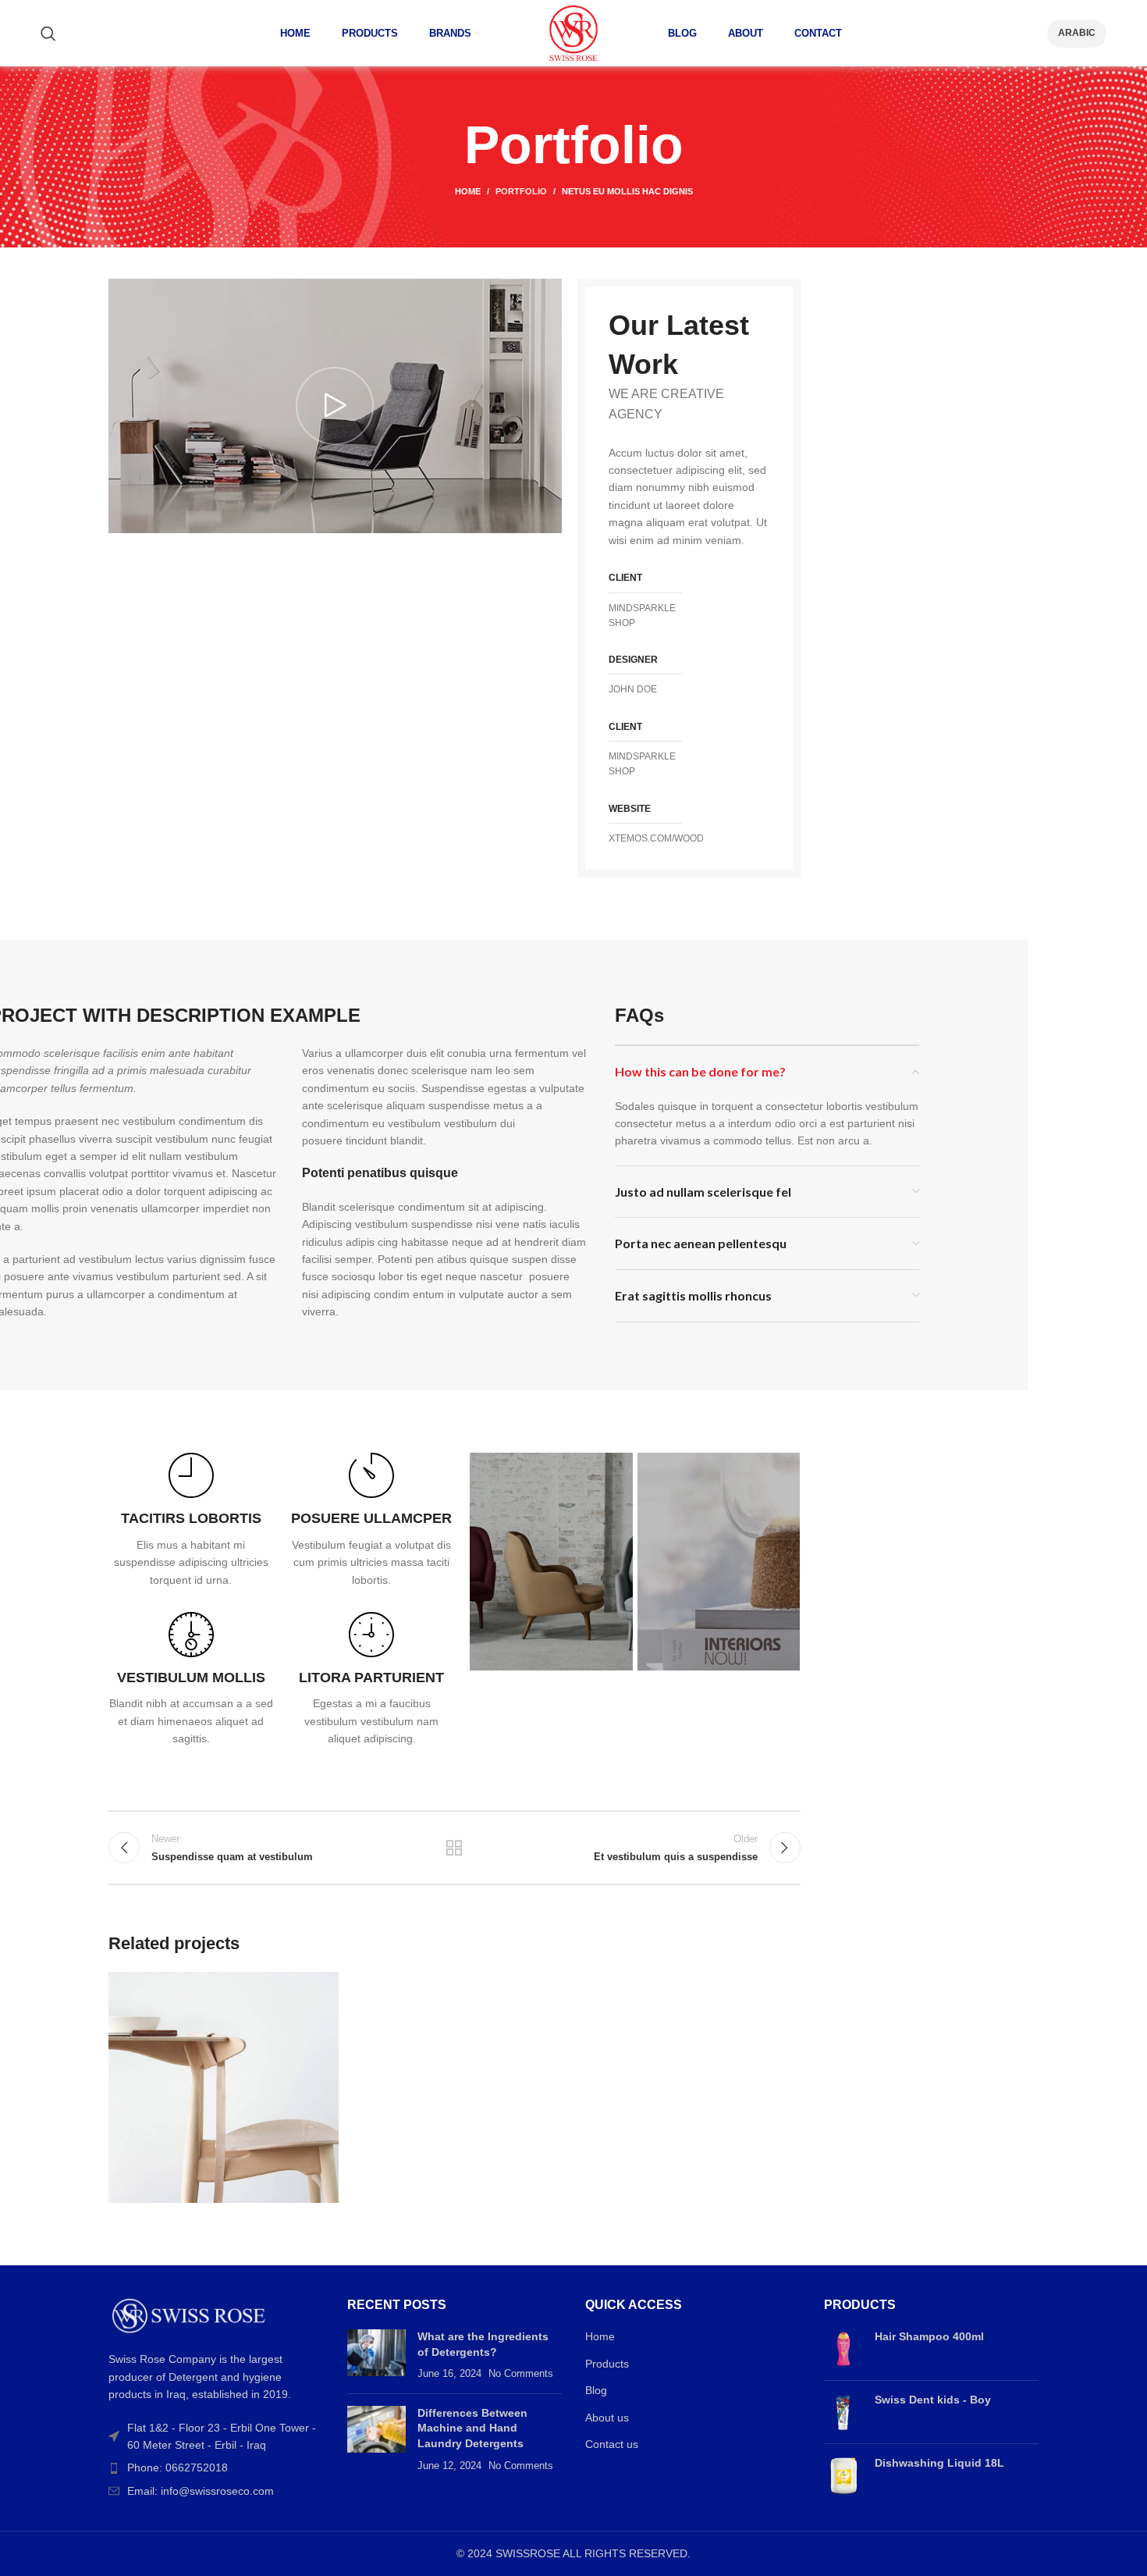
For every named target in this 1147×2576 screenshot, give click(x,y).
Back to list (454, 1848)
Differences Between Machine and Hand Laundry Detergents (472, 2428)
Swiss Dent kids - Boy (933, 2400)
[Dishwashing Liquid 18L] (843, 2475)
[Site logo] (573, 32)
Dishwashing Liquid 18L (939, 2463)
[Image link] (189, 2314)
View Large (319, 1989)
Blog (596, 2390)
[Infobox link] (191, 1521)
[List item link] (216, 2467)
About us (607, 2418)
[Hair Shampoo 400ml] (843, 2349)
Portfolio (521, 191)
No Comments (521, 2374)
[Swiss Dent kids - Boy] (843, 2412)
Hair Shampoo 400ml (929, 2336)
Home (468, 191)
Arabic (1077, 33)
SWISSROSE (529, 2553)
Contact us (612, 2444)
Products (607, 2364)
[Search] (48, 34)
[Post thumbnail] (376, 2355)
